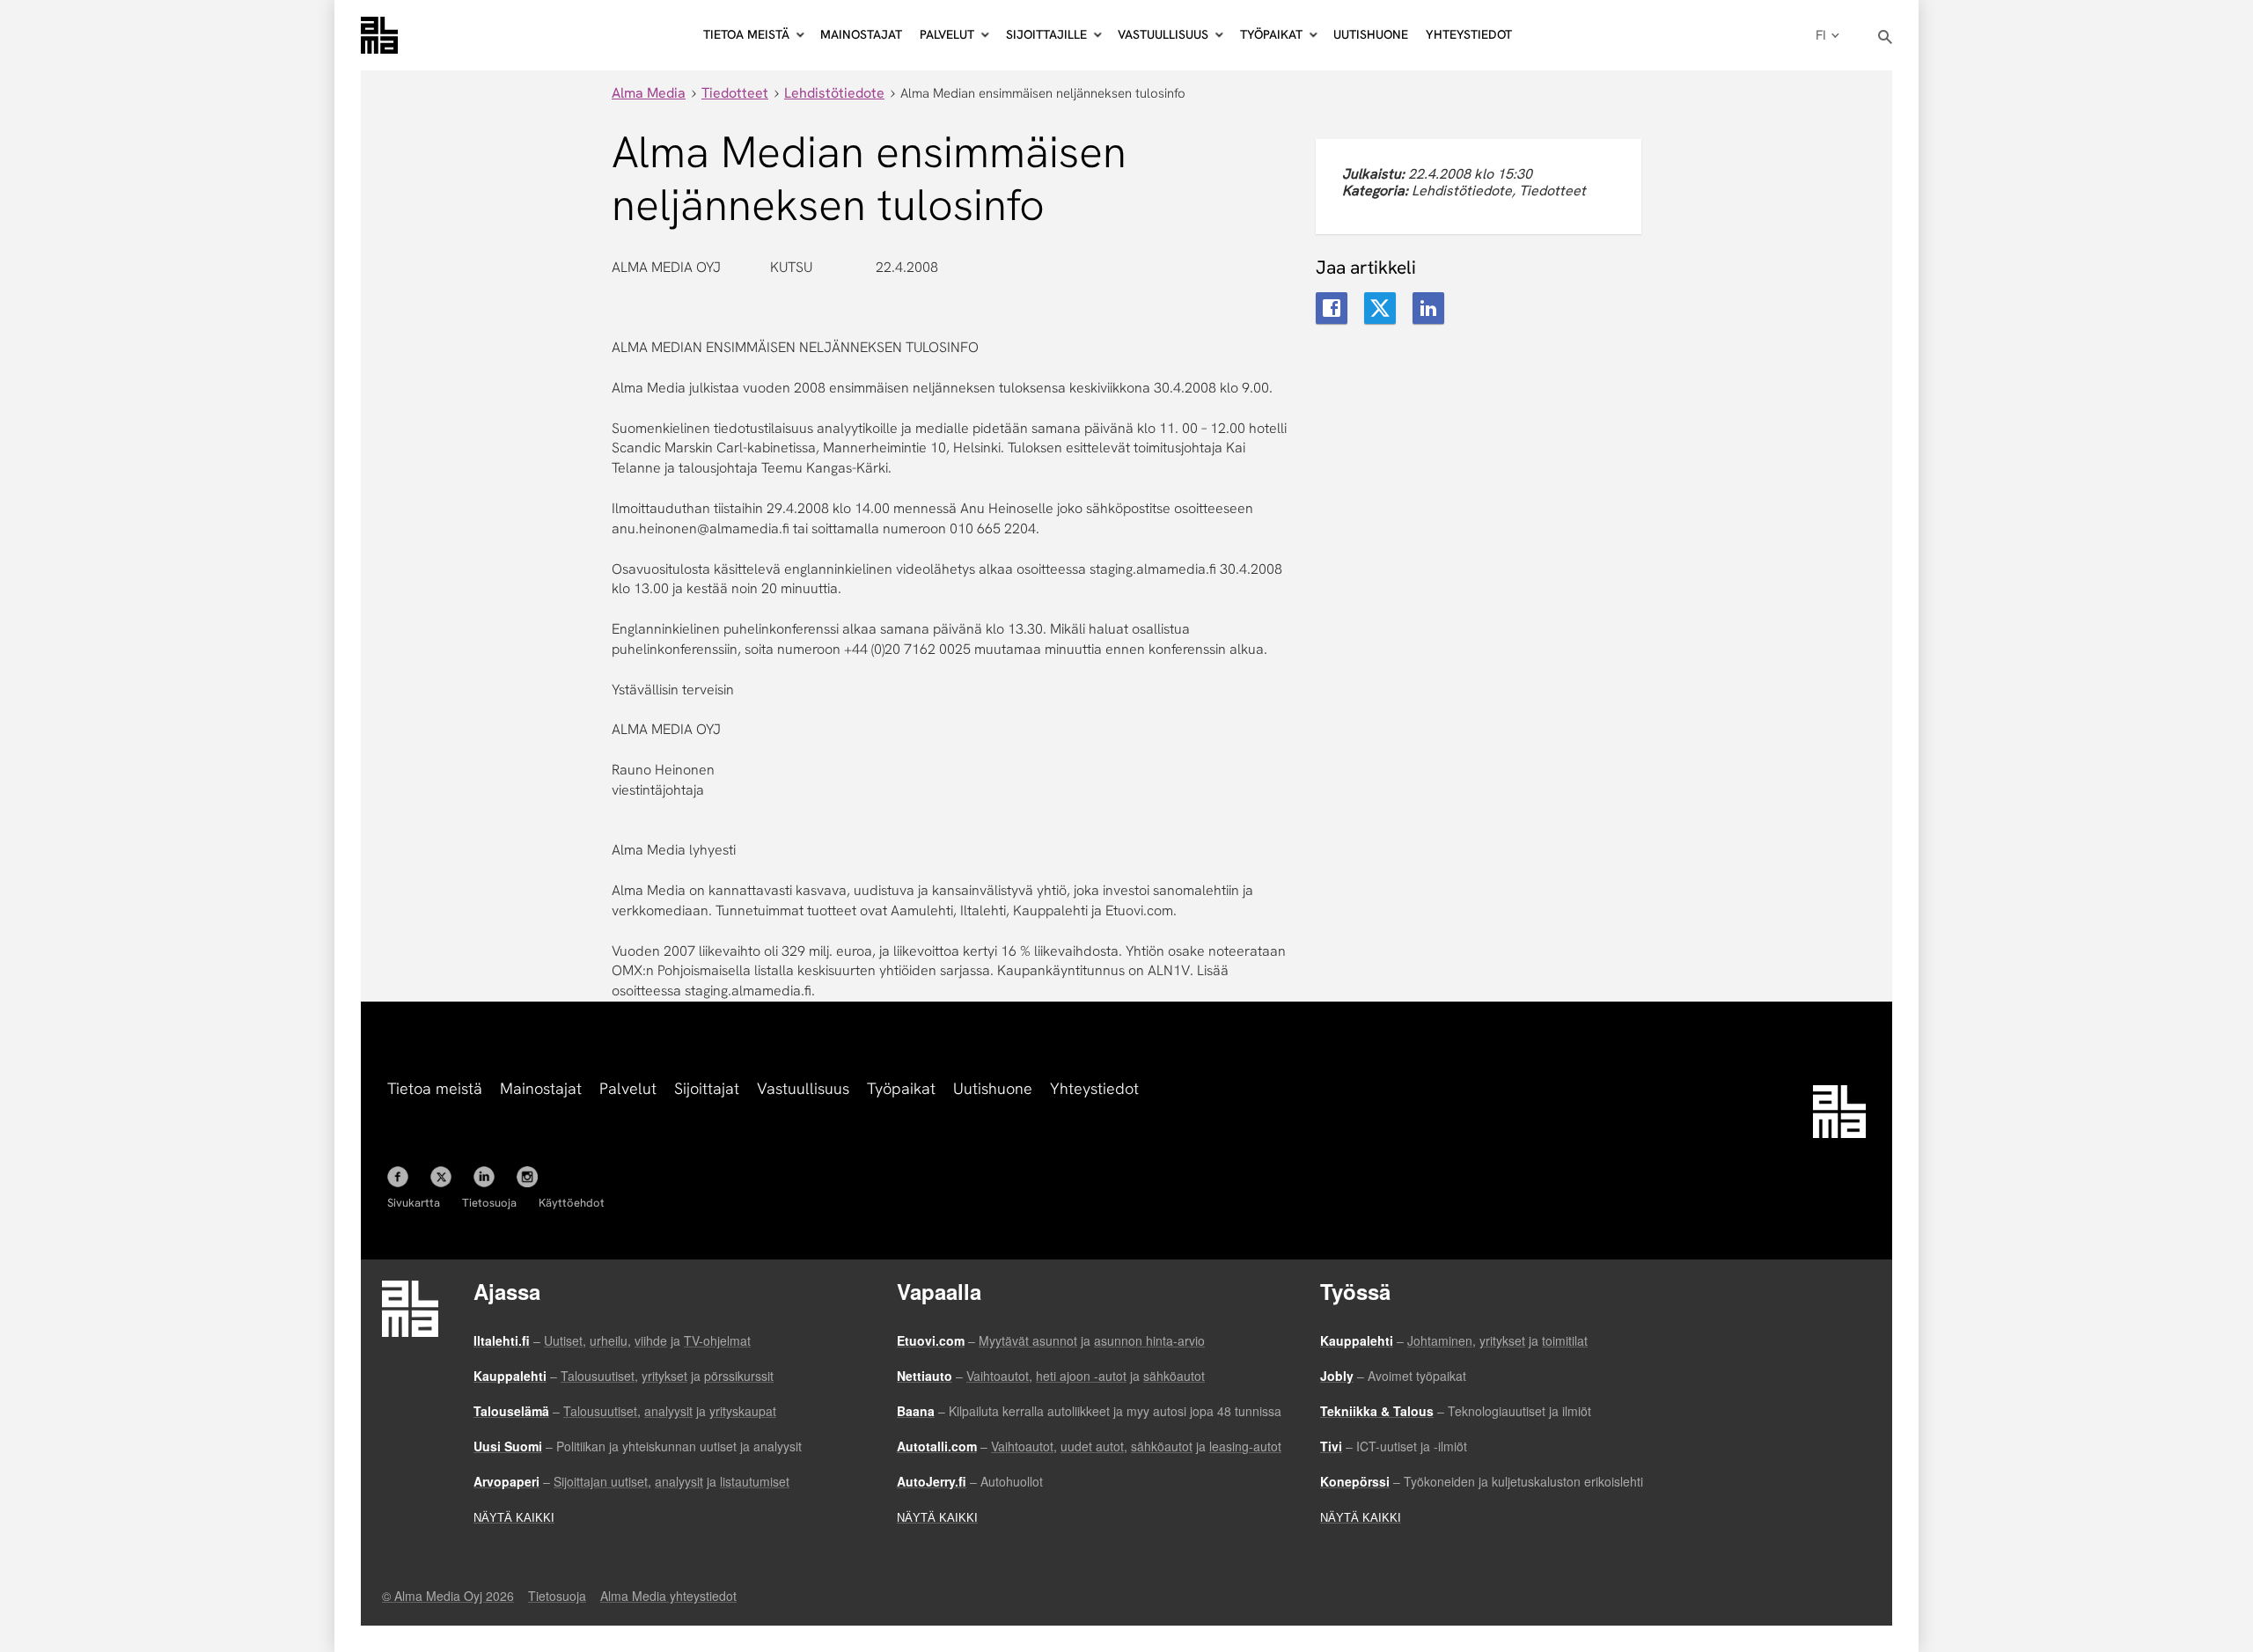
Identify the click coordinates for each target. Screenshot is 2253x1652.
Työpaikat (901, 1088)
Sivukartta (414, 1203)
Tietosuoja (489, 1203)
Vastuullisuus (803, 1088)
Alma (379, 35)
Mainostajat (861, 34)
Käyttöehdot (572, 1203)
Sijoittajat (707, 1088)
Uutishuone (1371, 34)
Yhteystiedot (1469, 34)
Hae (1886, 37)
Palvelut (628, 1088)
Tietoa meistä (435, 1088)
